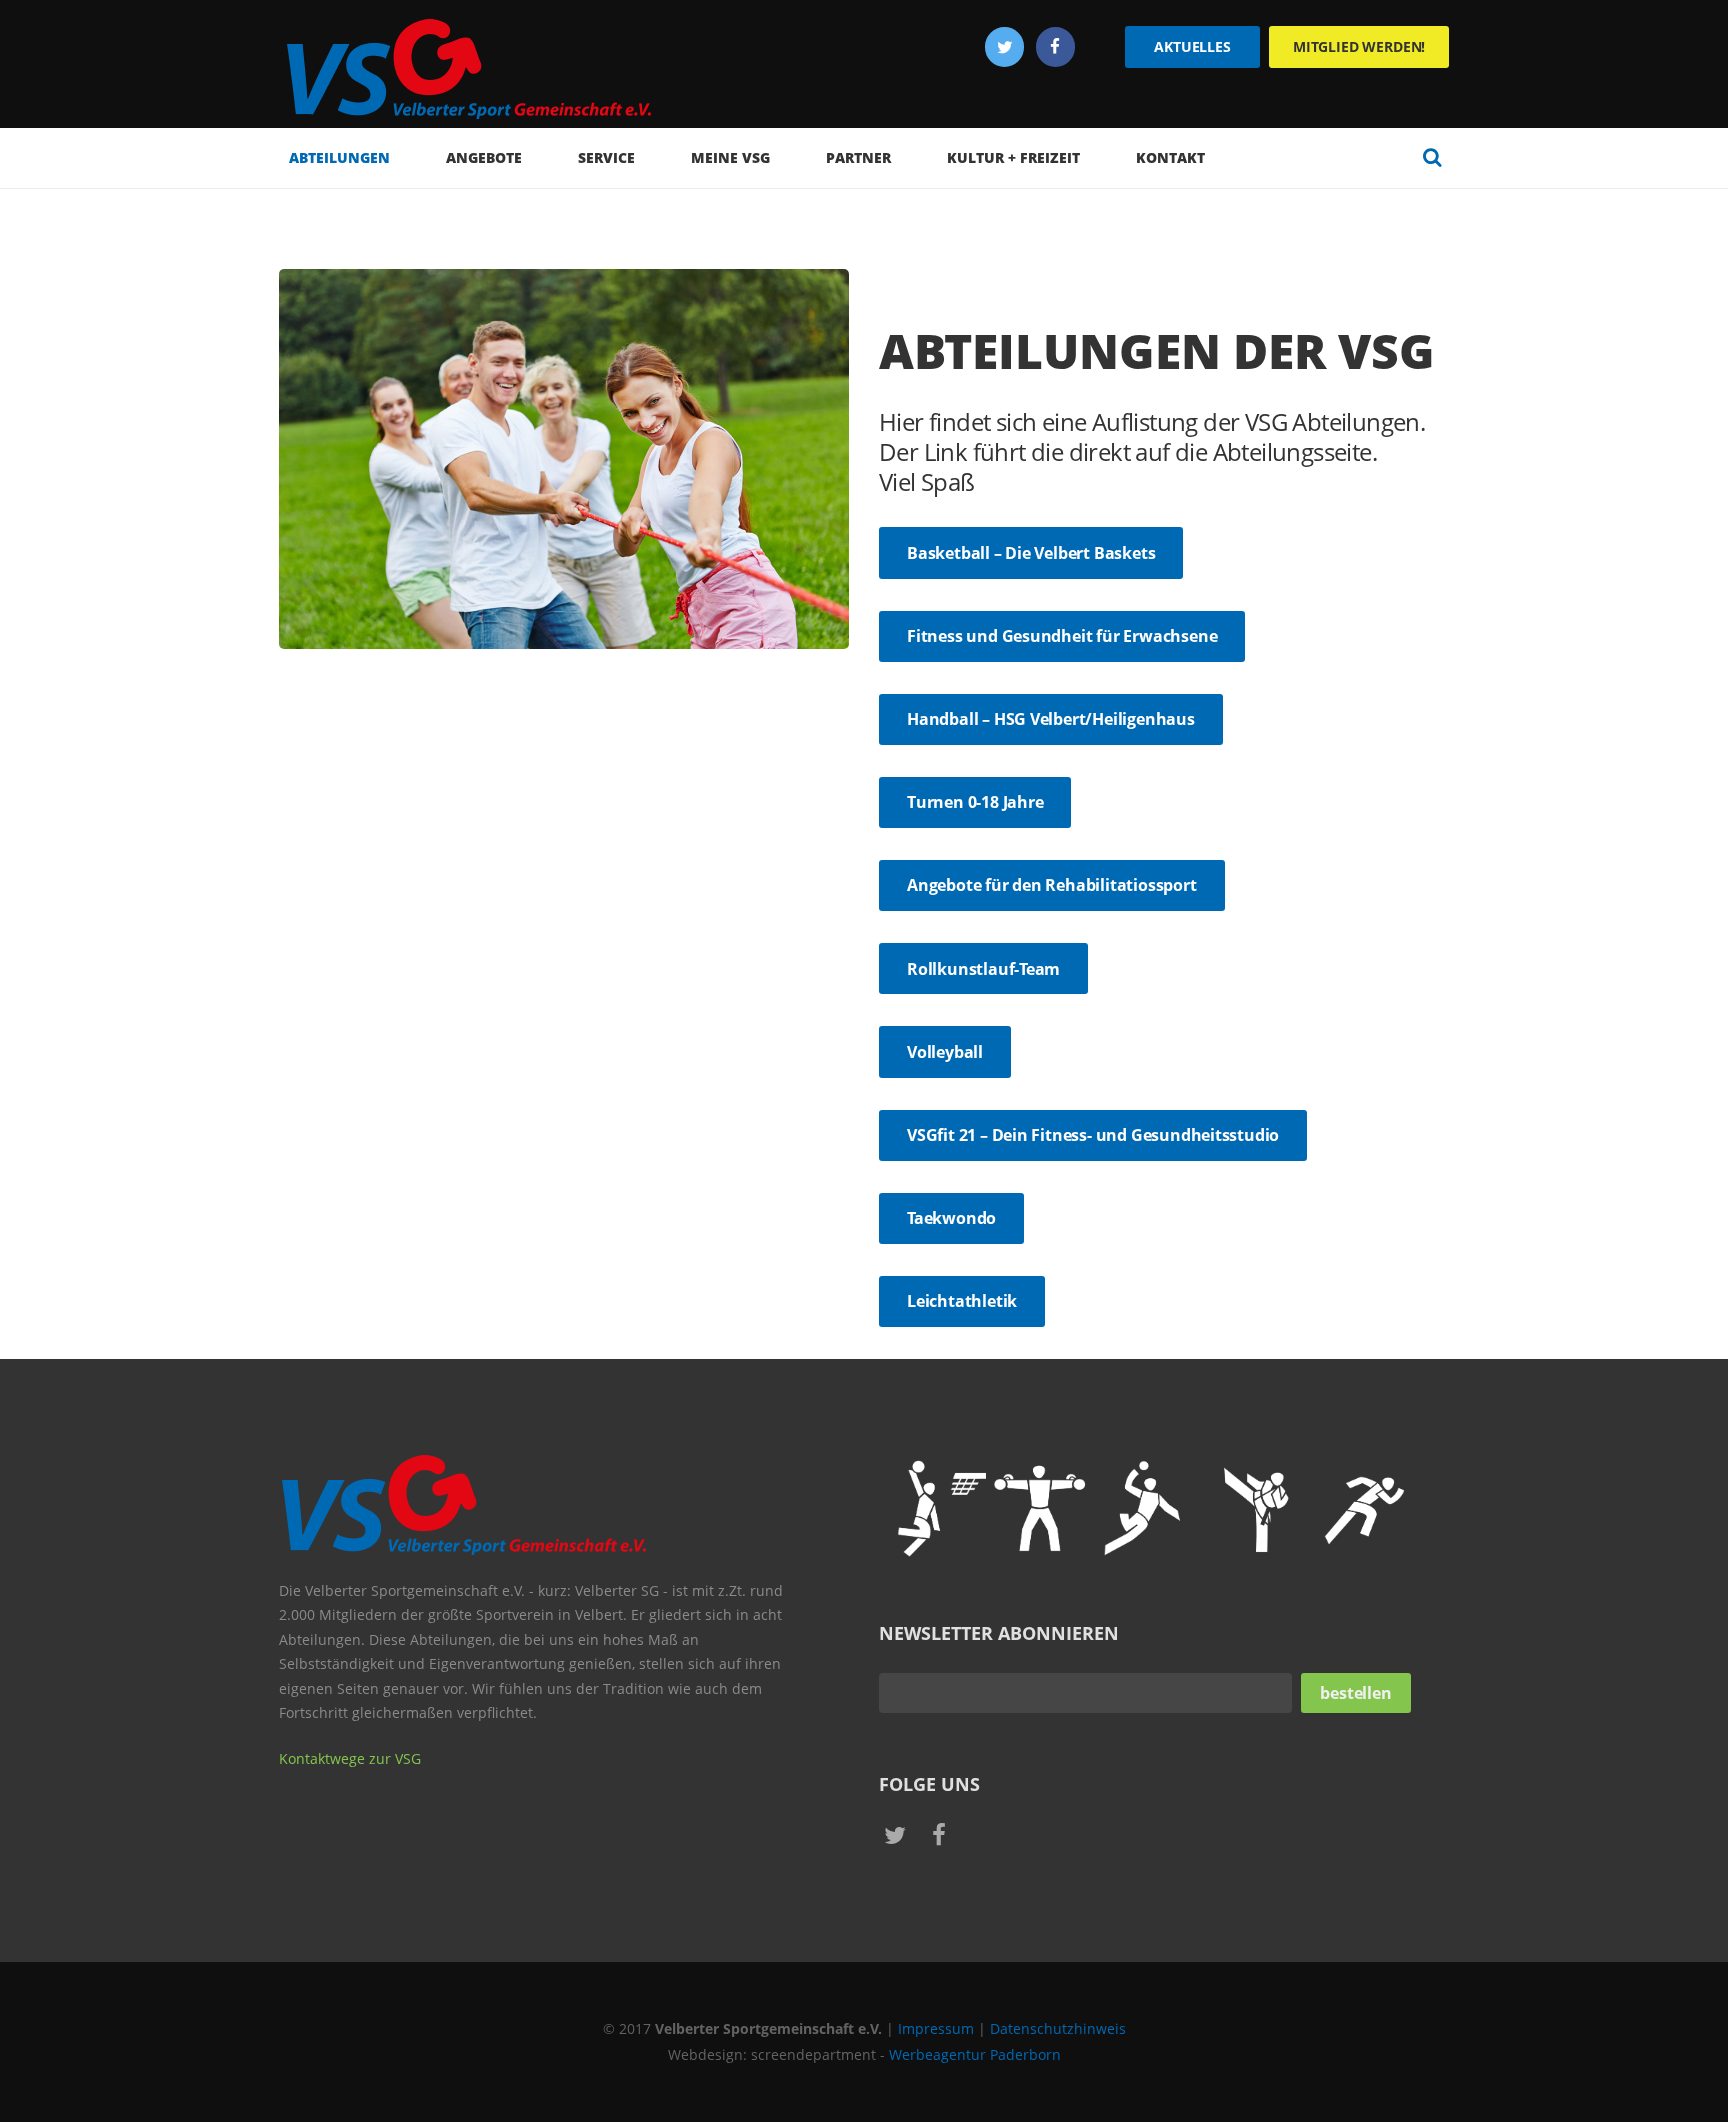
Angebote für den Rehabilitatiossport (1052, 885)
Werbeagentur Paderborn (975, 2054)
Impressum (936, 2028)
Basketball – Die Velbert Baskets (1031, 553)
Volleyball (945, 1052)
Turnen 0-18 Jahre (975, 802)
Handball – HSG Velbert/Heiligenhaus (1051, 719)
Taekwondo (951, 1218)
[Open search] (1432, 157)
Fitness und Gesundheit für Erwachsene (1062, 636)
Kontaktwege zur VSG (350, 1758)
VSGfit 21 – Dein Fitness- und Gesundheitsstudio (1093, 1135)
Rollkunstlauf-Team (983, 969)
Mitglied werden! (1359, 46)
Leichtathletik (962, 1301)
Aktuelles (1192, 46)
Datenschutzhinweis (1058, 2028)
